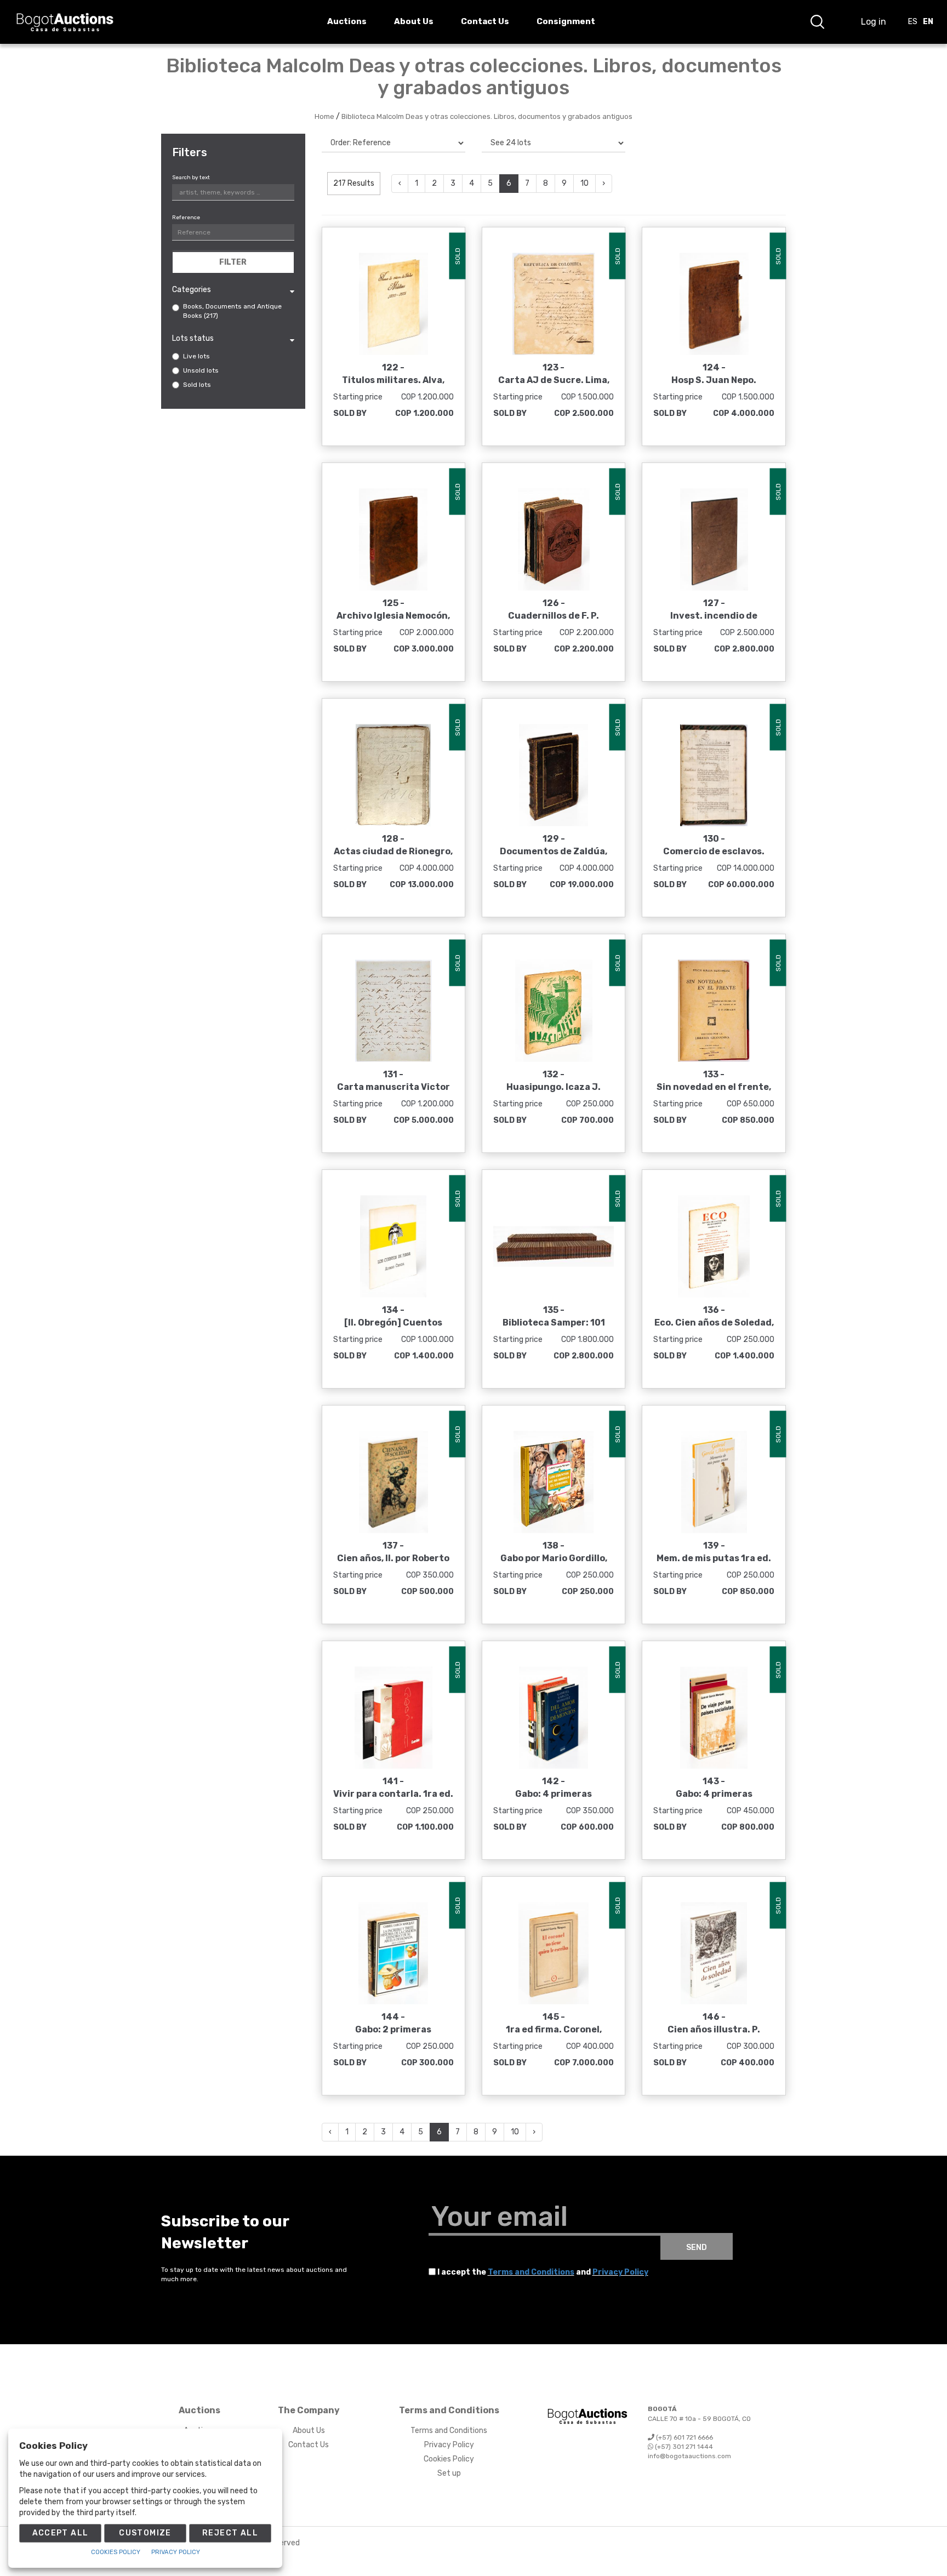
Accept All (61, 2533)
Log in (874, 22)
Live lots (196, 356)
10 (584, 183)
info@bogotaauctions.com (689, 2456)
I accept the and (543, 2272)
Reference (186, 218)
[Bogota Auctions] (65, 22)
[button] (817, 22)
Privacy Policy (620, 2272)
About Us (309, 2431)
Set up (449, 2473)
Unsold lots (201, 370)
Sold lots (197, 385)
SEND (697, 2247)
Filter (233, 262)
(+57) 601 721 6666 (684, 2437)
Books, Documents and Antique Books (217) (232, 311)
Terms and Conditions (531, 2272)
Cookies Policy (449, 2459)
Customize (145, 2533)
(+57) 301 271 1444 (683, 2447)
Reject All (230, 2533)
